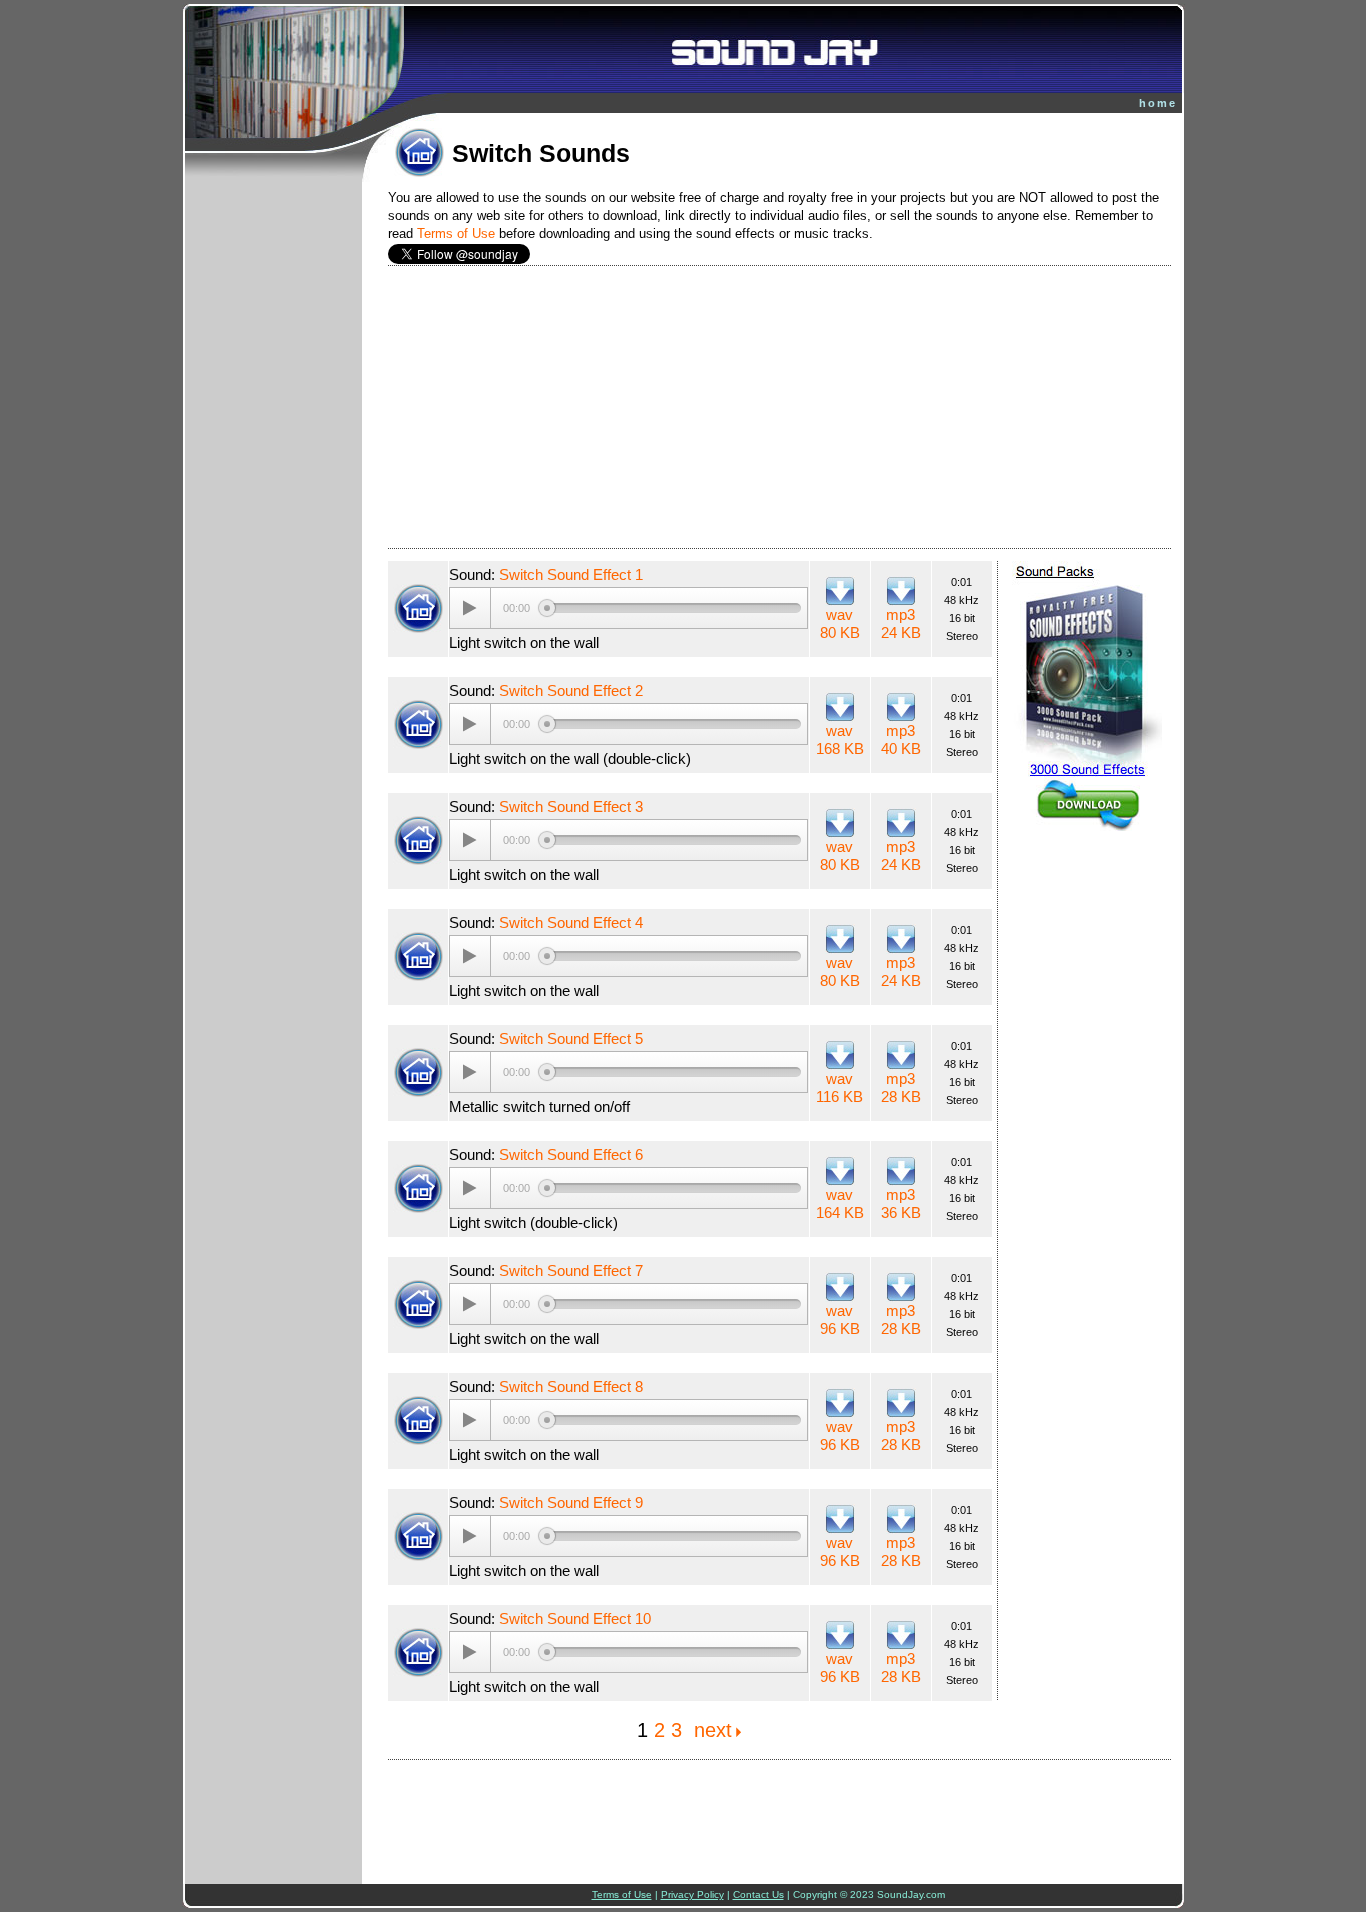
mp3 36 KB (901, 1203)
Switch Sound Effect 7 (571, 1270)
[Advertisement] (780, 407)
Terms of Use (456, 233)
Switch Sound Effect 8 (571, 1386)
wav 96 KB (840, 1319)
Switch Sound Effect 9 (571, 1502)
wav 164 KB (840, 1203)
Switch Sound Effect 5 (571, 1038)
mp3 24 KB (901, 623)
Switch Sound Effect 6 (571, 1154)
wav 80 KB (840, 623)
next (713, 1730)
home (1158, 103)
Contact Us (758, 1894)
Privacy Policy (692, 1894)
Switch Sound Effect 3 (571, 806)
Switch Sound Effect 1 (571, 574)
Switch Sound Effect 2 (571, 690)
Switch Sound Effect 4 (571, 922)
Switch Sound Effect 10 (575, 1618)
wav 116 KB (839, 1087)
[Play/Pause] (470, 608)
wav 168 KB (840, 739)
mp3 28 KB (901, 1087)
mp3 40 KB (901, 739)
